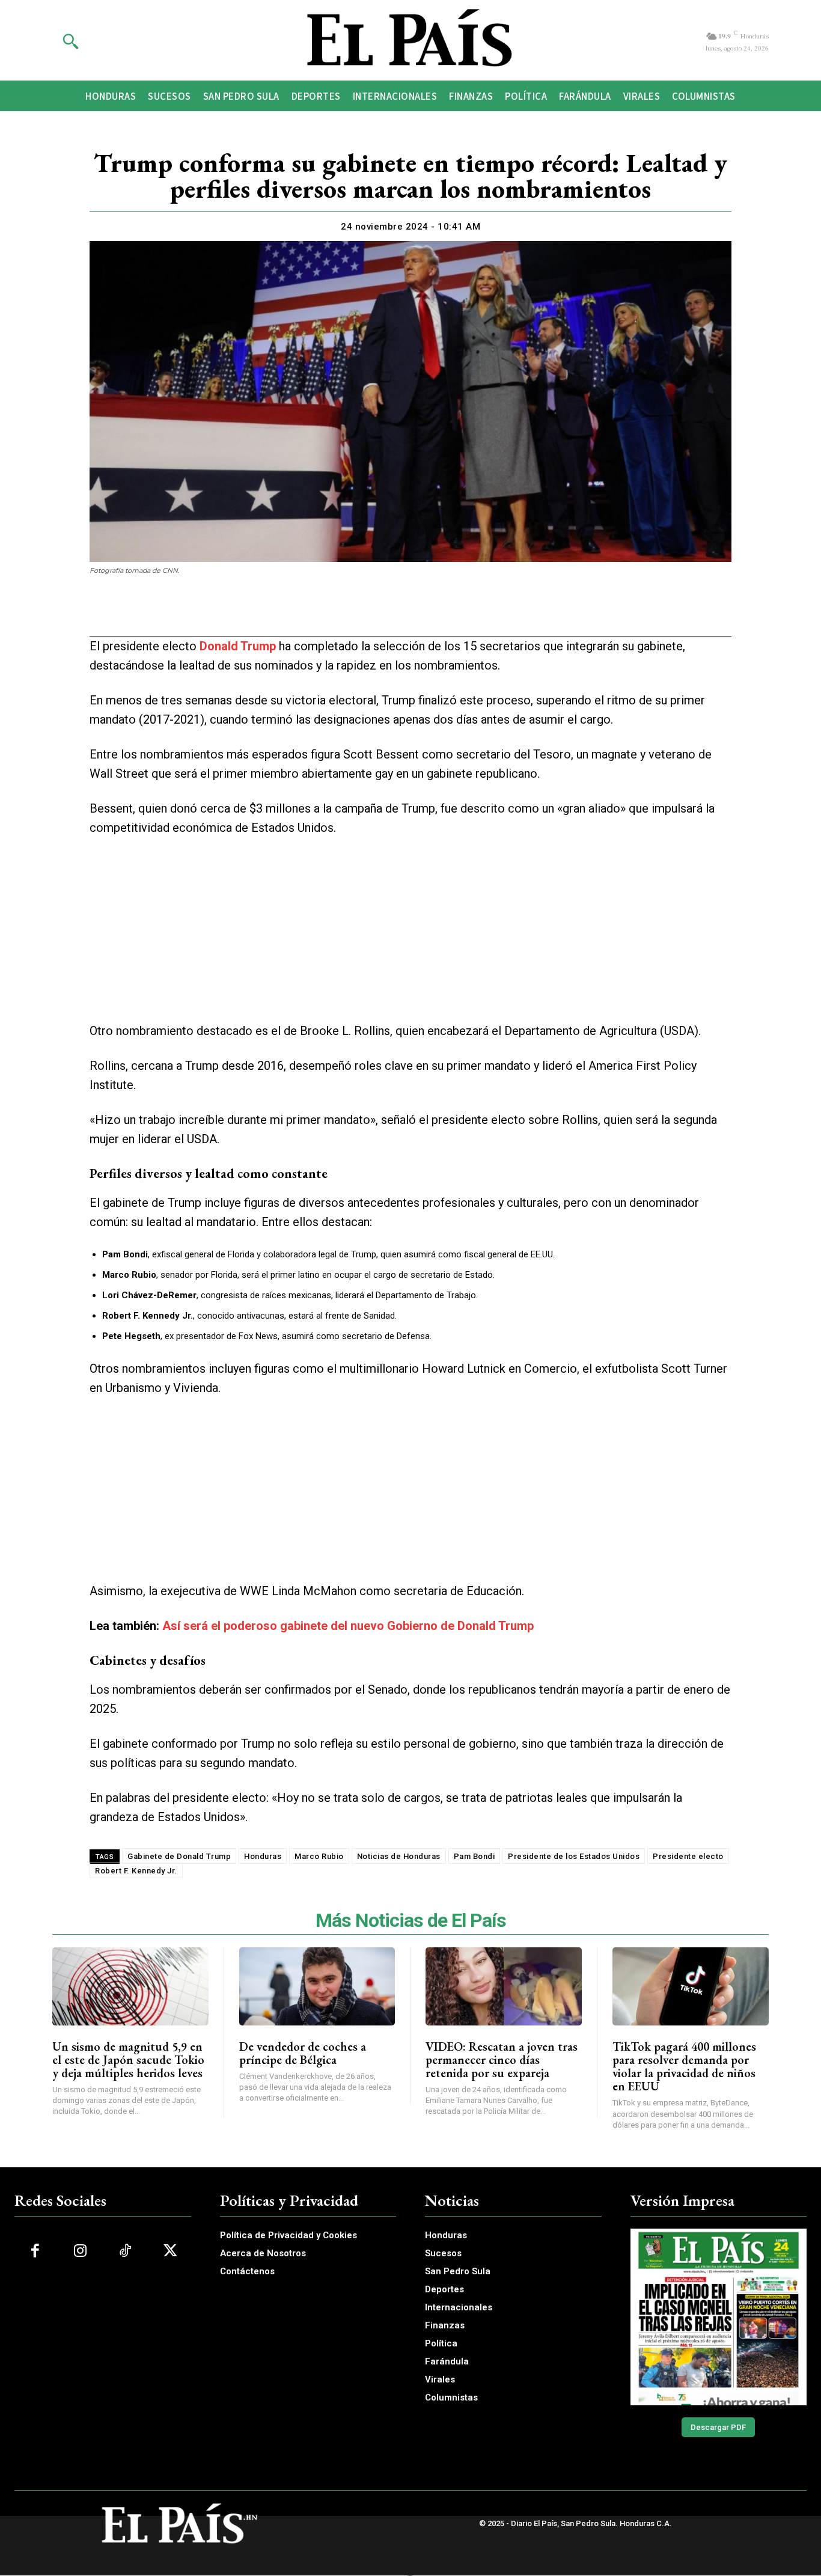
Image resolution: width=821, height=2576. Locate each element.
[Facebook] (341, 614)
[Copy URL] (451, 614)
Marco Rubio (319, 1856)
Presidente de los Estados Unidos (574, 1856)
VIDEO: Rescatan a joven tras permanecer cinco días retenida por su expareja (502, 2060)
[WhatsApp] (396, 614)
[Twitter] (368, 614)
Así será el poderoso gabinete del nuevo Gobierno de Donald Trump (348, 1626)
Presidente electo (688, 1856)
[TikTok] (125, 2251)
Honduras (263, 1856)
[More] (480, 614)
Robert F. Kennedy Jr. (136, 1871)
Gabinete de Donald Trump (179, 1856)
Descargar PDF (718, 2427)
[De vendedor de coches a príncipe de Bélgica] (317, 1986)
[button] (70, 41)
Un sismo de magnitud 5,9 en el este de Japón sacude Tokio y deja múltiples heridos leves (128, 2060)
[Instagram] (80, 2251)
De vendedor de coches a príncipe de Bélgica (303, 2053)
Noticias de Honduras (399, 1856)
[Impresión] (424, 614)
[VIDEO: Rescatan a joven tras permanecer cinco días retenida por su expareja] (504, 1986)
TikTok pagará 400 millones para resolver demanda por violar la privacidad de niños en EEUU (684, 2066)
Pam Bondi (475, 1856)
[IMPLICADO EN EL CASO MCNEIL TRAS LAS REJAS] (719, 2317)
